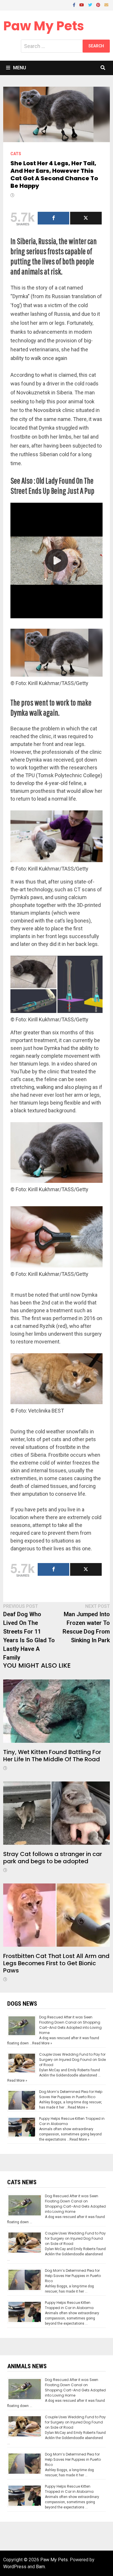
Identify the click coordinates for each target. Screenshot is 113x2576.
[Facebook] (75, 4)
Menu (20, 68)
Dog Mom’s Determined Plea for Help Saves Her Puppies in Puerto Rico (71, 2094)
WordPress (15, 2567)
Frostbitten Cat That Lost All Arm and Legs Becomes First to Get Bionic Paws (56, 1963)
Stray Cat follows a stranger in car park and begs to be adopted (53, 1858)
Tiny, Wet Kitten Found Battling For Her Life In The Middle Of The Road (52, 1756)
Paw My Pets (44, 26)
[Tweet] (86, 218)
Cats (16, 154)
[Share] (53, 218)
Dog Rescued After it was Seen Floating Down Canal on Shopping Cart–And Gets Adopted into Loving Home (70, 2025)
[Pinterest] (99, 4)
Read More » (42, 2043)
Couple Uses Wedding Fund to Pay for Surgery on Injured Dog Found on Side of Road (72, 2060)
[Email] (106, 4)
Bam (40, 2567)
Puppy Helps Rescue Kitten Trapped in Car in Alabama (69, 2305)
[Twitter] (91, 4)
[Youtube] (82, 4)
